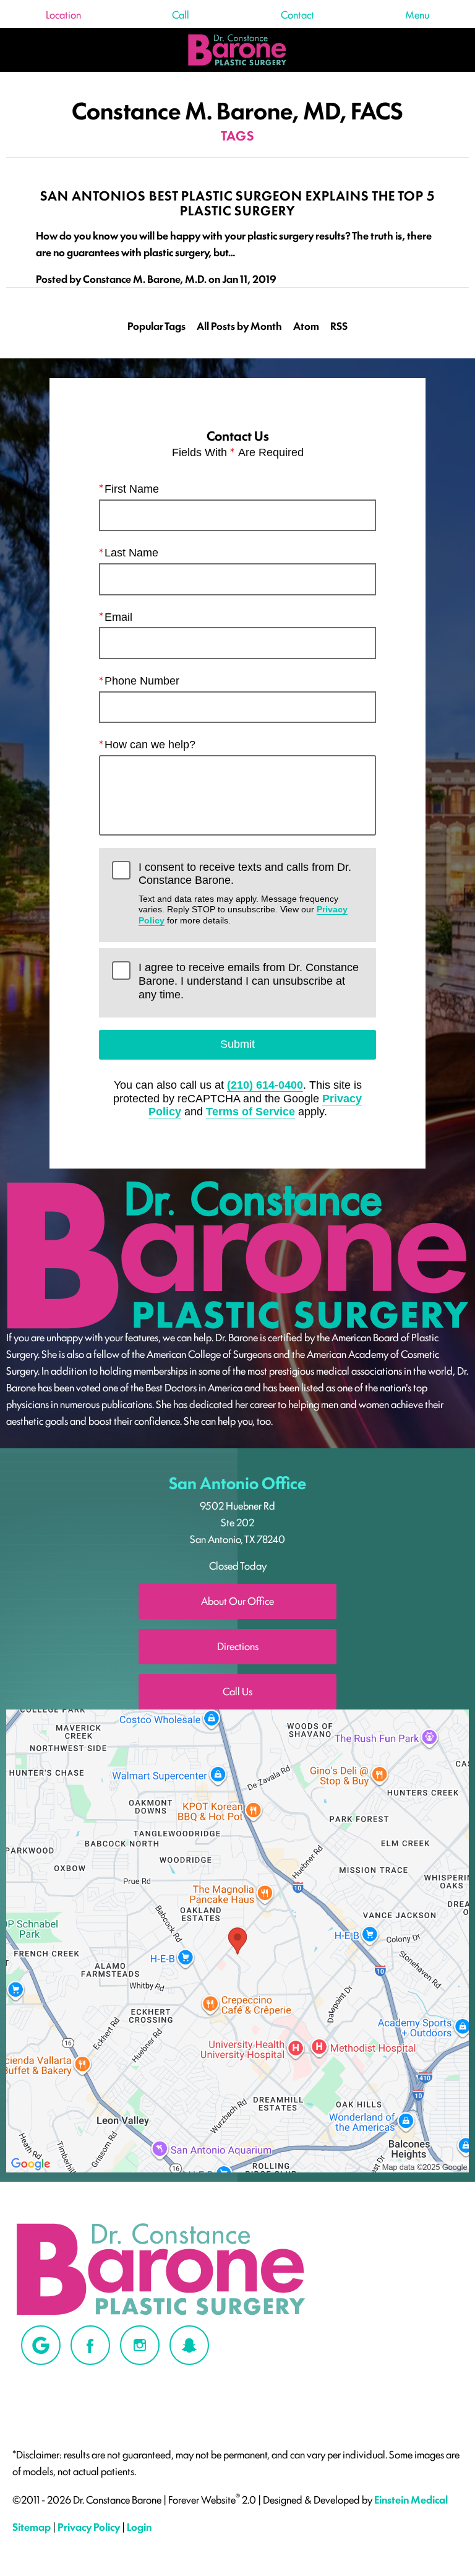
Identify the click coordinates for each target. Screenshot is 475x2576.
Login (139, 2526)
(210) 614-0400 (265, 1085)
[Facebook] (90, 2345)
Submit (237, 1044)
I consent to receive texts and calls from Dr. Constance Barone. (245, 893)
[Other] (41, 2345)
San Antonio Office (237, 1482)
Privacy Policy (89, 2526)
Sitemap (32, 2526)
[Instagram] (140, 2345)
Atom (306, 326)
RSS (339, 326)
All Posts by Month (239, 326)
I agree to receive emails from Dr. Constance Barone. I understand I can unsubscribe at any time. (249, 981)
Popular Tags (156, 326)
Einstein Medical (411, 2500)
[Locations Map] (237, 1939)
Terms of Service (250, 1112)
